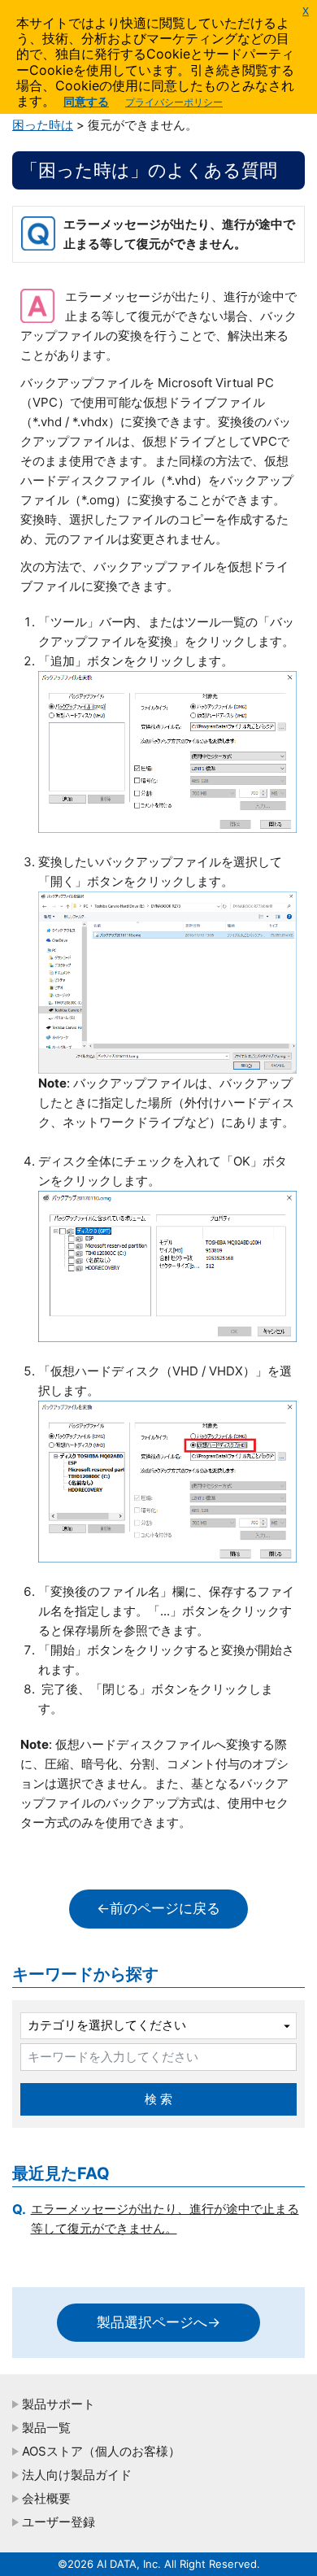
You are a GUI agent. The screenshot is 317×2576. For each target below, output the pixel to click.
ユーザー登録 (59, 2522)
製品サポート (59, 2404)
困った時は (43, 125)
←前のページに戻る (158, 1908)
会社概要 (46, 2498)
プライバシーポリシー (174, 102)
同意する (86, 101)
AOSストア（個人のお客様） (101, 2451)
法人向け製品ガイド (77, 2475)
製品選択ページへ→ (158, 2322)
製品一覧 (46, 2428)
